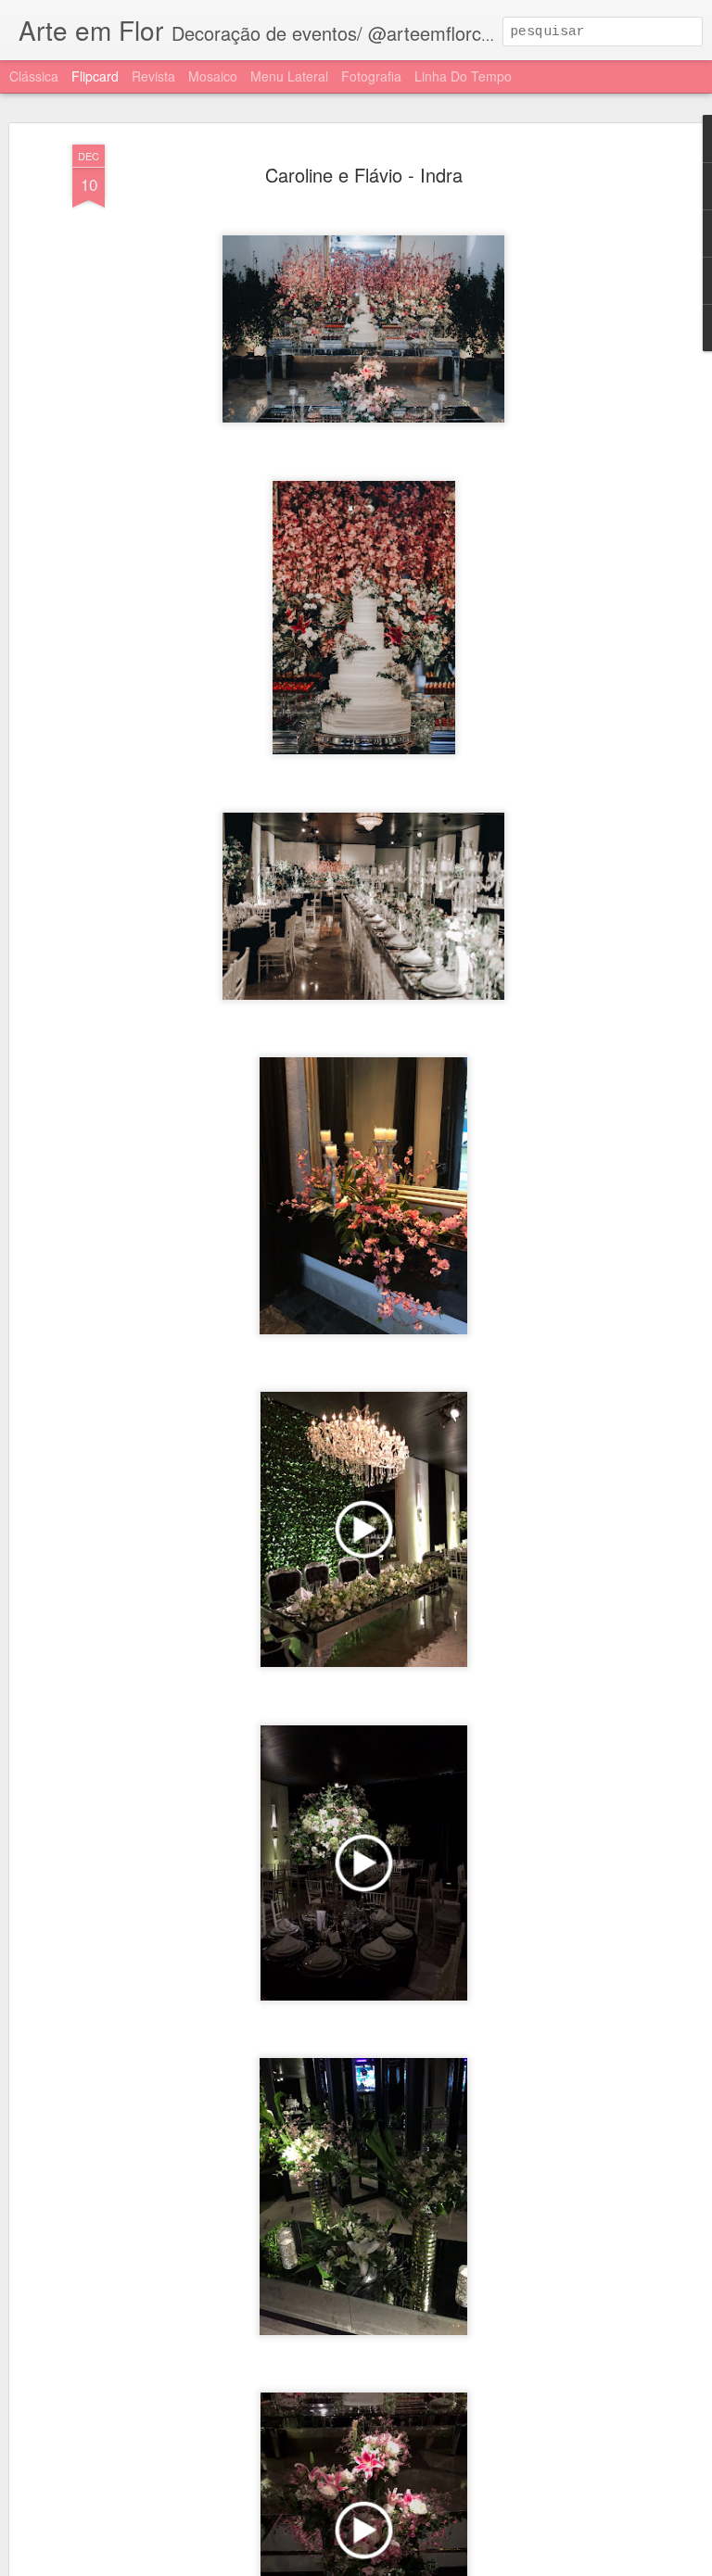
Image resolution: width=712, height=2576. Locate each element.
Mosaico (213, 76)
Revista (153, 76)
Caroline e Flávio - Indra (364, 175)
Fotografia (371, 76)
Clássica (34, 76)
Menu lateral (289, 76)
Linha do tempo (463, 76)
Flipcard (95, 76)
